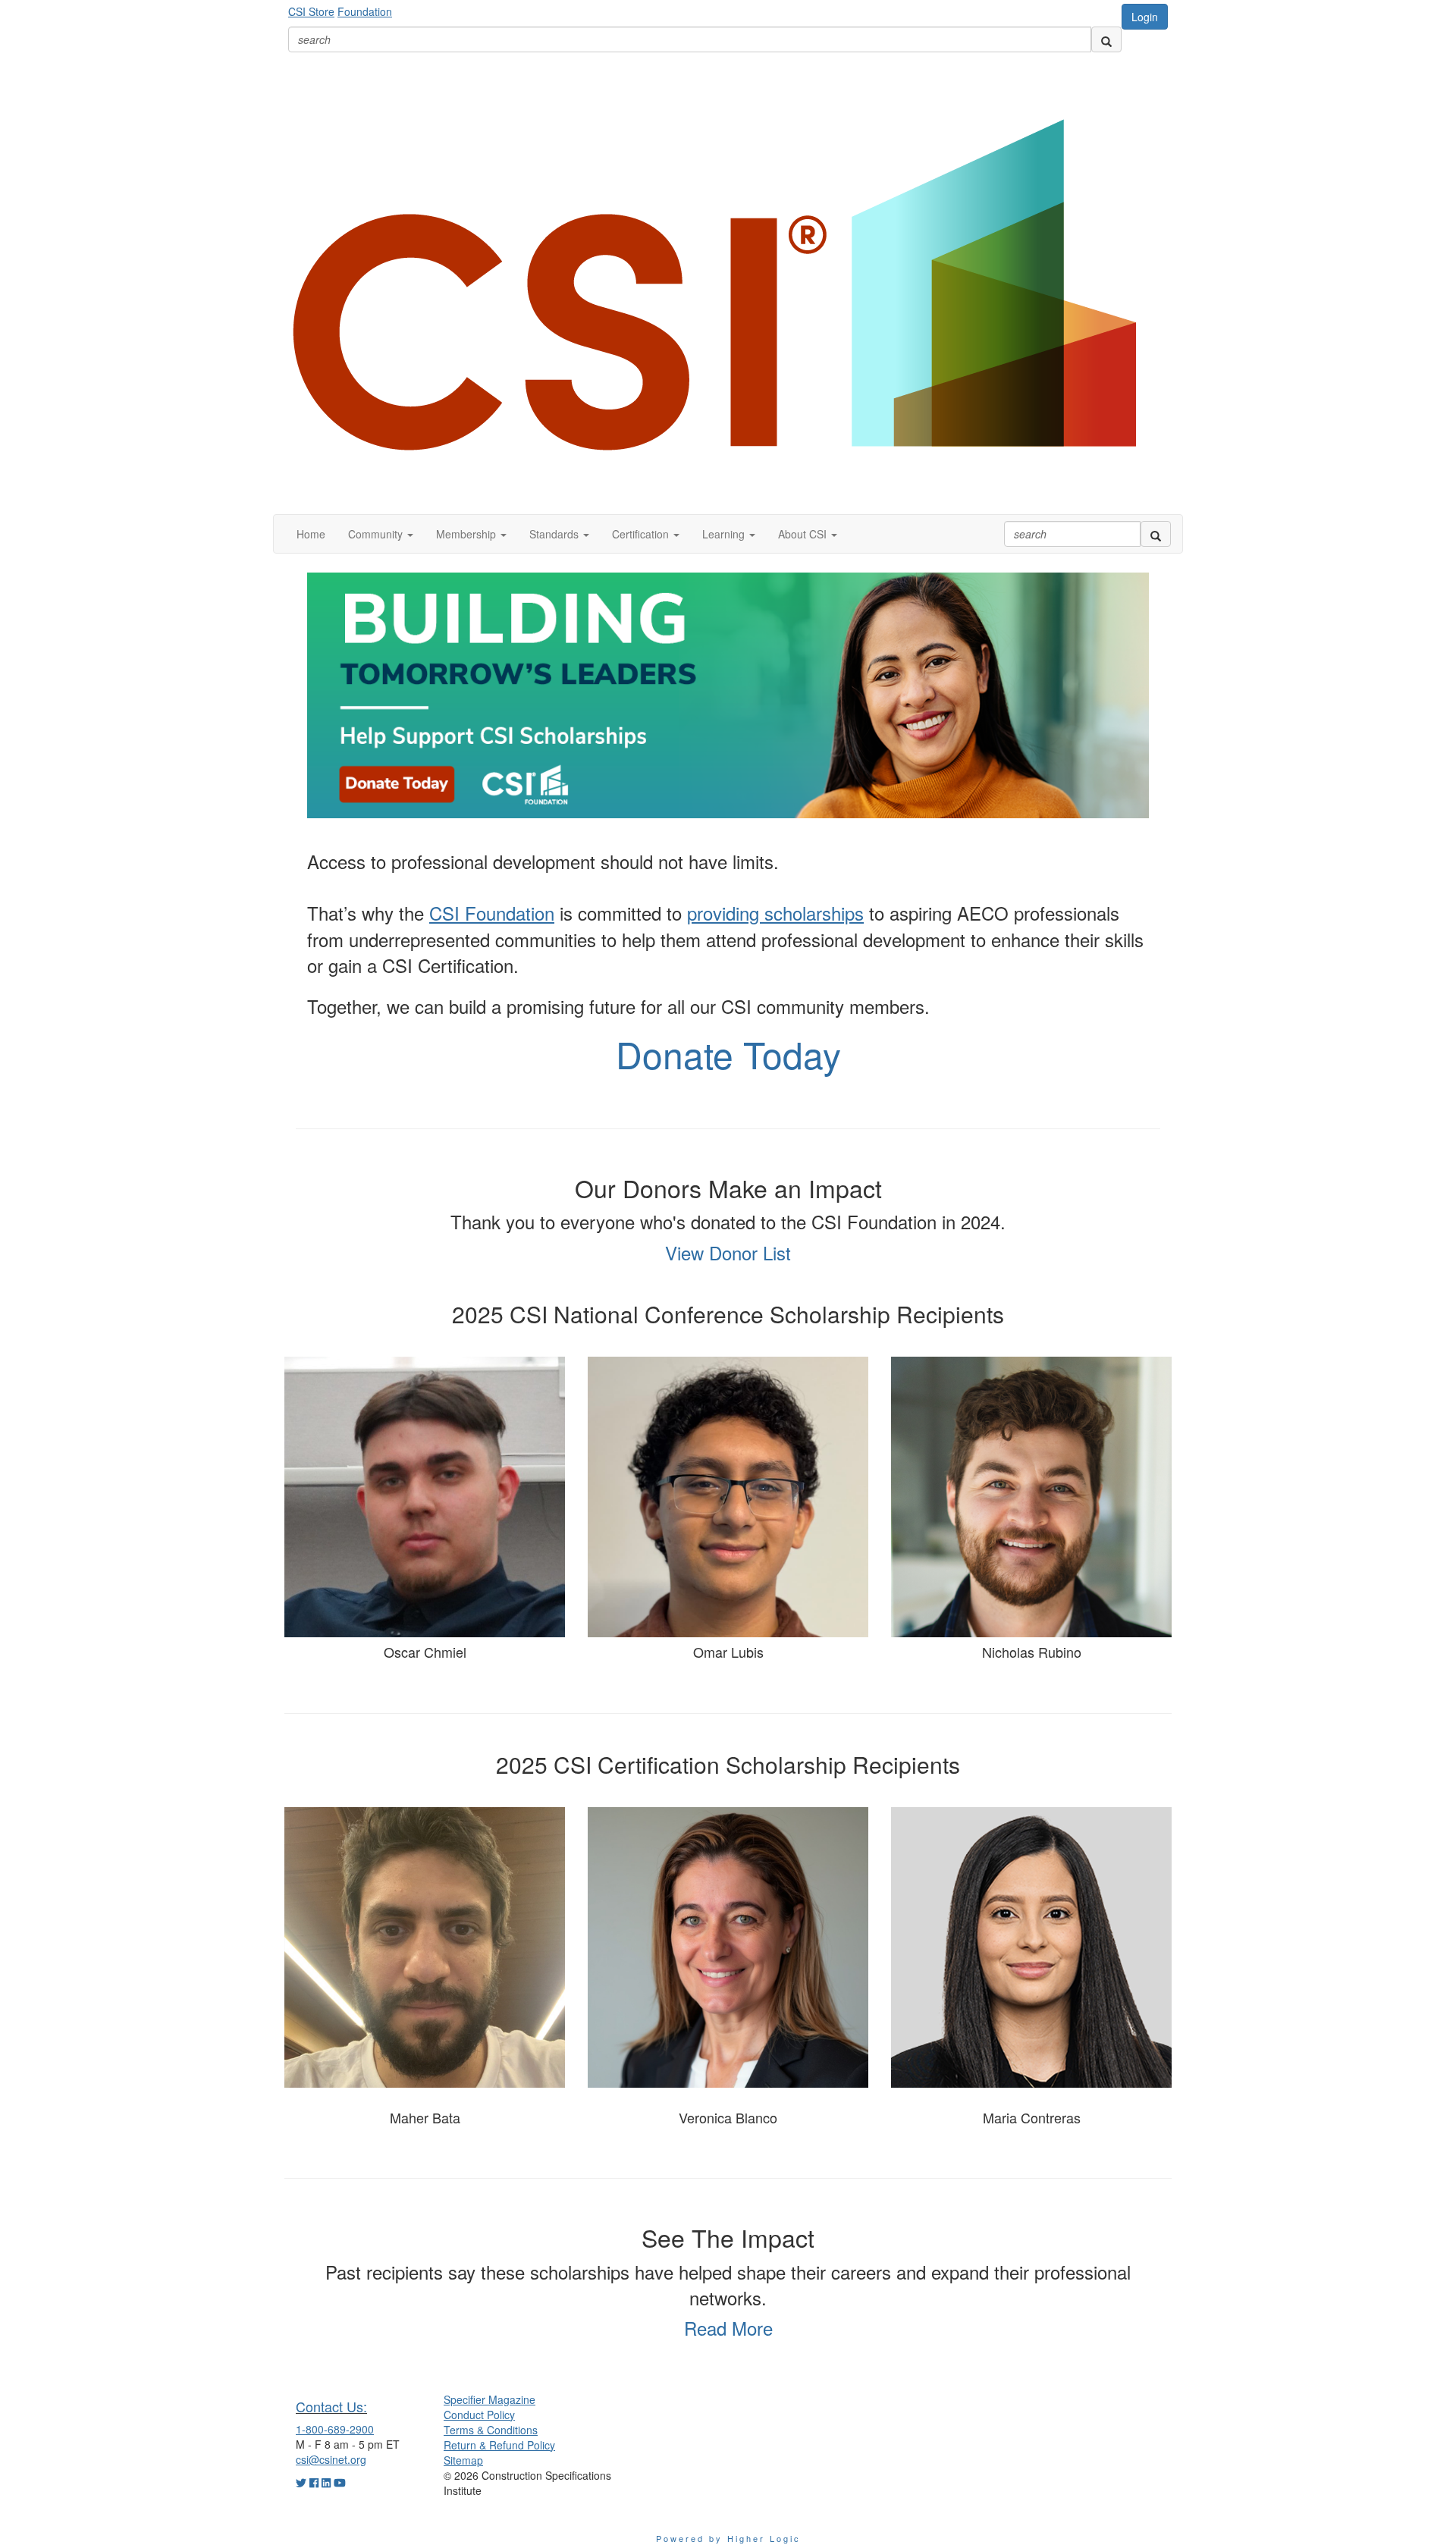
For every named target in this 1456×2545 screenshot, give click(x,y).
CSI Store (311, 11)
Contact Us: (331, 2406)
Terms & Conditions (491, 2430)
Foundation (365, 11)
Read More (728, 2328)
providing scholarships (775, 913)
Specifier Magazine (490, 2399)
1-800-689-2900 (335, 2429)
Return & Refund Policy (499, 2445)
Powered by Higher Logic (728, 2538)
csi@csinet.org (331, 2459)
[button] (381, 534)
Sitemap (463, 2460)
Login (1145, 17)
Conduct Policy (479, 2415)
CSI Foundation (492, 913)
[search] (1106, 39)
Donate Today (728, 1054)
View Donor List (728, 1252)
